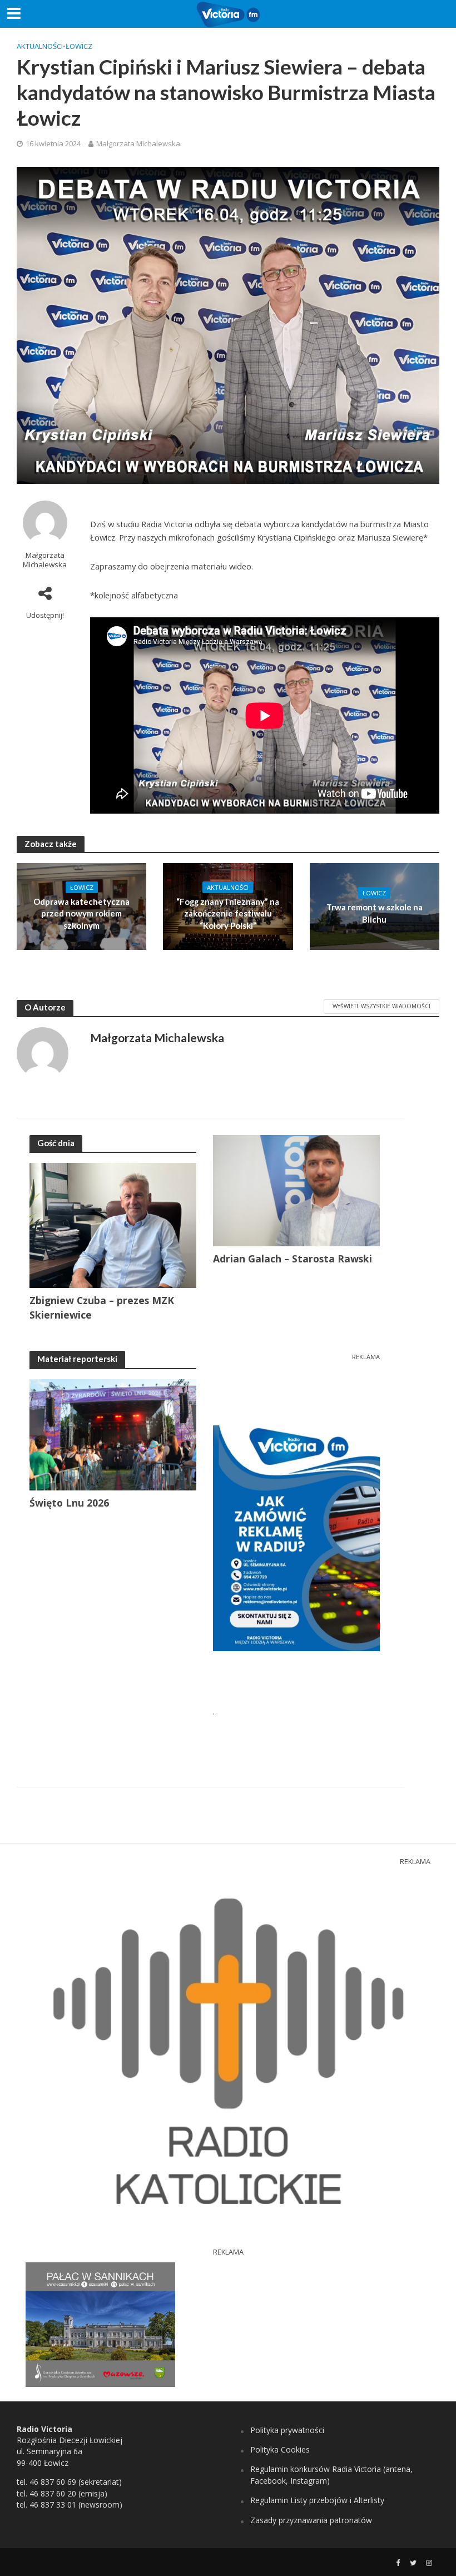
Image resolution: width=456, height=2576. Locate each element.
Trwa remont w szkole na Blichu (375, 913)
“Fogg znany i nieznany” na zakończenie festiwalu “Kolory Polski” (228, 913)
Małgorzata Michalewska (138, 143)
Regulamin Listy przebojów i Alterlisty (317, 2500)
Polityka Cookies (280, 2449)
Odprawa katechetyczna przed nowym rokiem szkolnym (81, 913)
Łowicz (79, 46)
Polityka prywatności (287, 2430)
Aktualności (40, 46)
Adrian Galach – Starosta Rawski (293, 1259)
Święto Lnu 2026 (69, 1503)
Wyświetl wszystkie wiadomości (381, 1006)
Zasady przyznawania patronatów (311, 2520)
